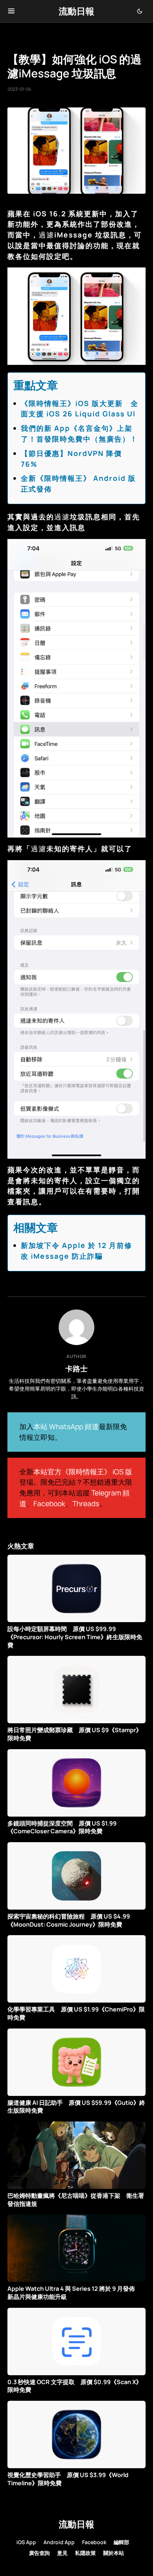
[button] (11, 11)
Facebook (49, 1504)
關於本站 (114, 2553)
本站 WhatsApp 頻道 (66, 1427)
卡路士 (76, 1368)
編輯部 (121, 2542)
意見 (62, 2553)
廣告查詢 (39, 2553)
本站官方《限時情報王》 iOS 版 (83, 1472)
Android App (59, 2542)
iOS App (26, 2542)
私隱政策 (85, 2553)
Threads (86, 1504)
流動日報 (76, 11)
